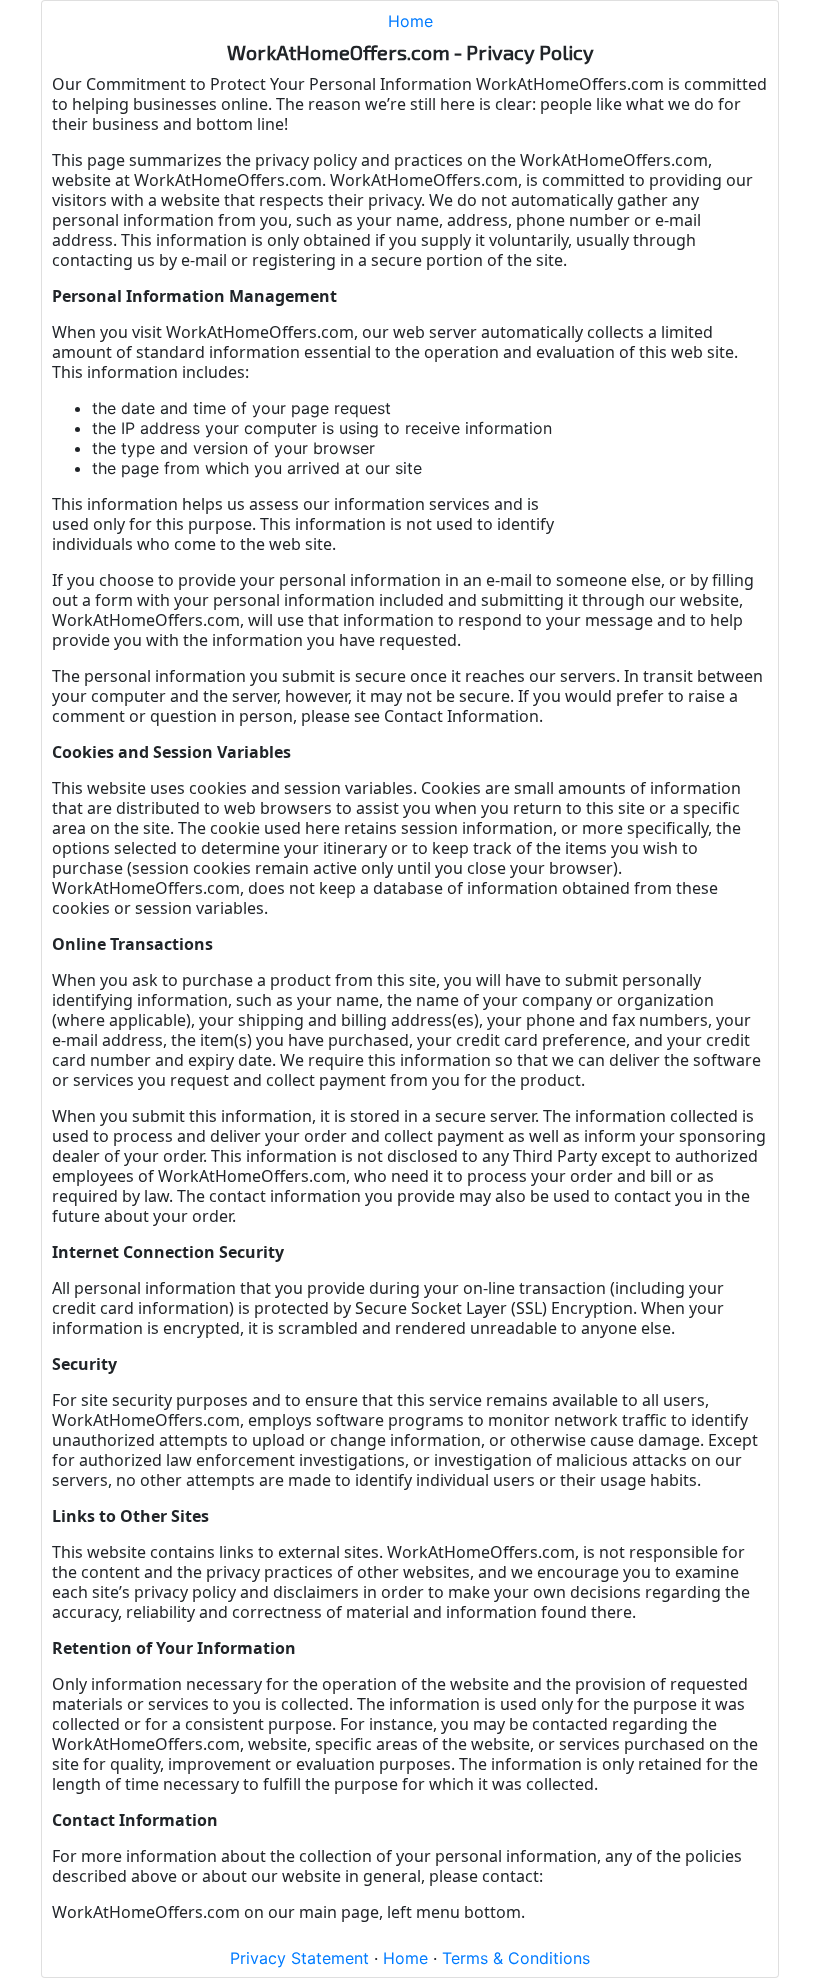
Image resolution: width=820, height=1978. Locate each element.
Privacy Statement (299, 1958)
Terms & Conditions (516, 1958)
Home (410, 21)
